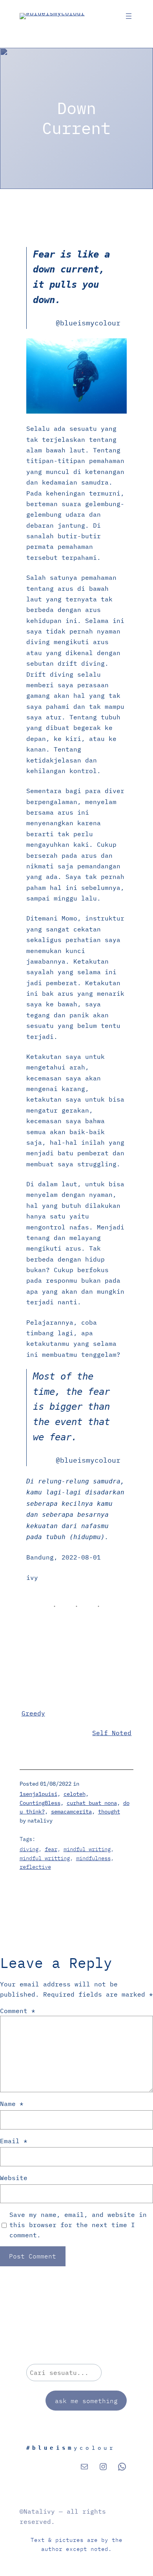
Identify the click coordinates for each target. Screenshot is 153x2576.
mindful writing (87, 1849)
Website (14, 2178)
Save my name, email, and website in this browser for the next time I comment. (78, 2225)
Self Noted (112, 1733)
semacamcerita (71, 1812)
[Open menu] (129, 16)
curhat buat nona (92, 1803)
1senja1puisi (38, 1794)
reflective (35, 1867)
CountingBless (40, 1803)
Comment (18, 2011)
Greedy (33, 1713)
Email (14, 2141)
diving (29, 1849)
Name (12, 2103)
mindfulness (93, 1858)
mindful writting (45, 1858)
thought (109, 1812)
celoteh (75, 1794)
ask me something (86, 2401)
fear (51, 1849)
